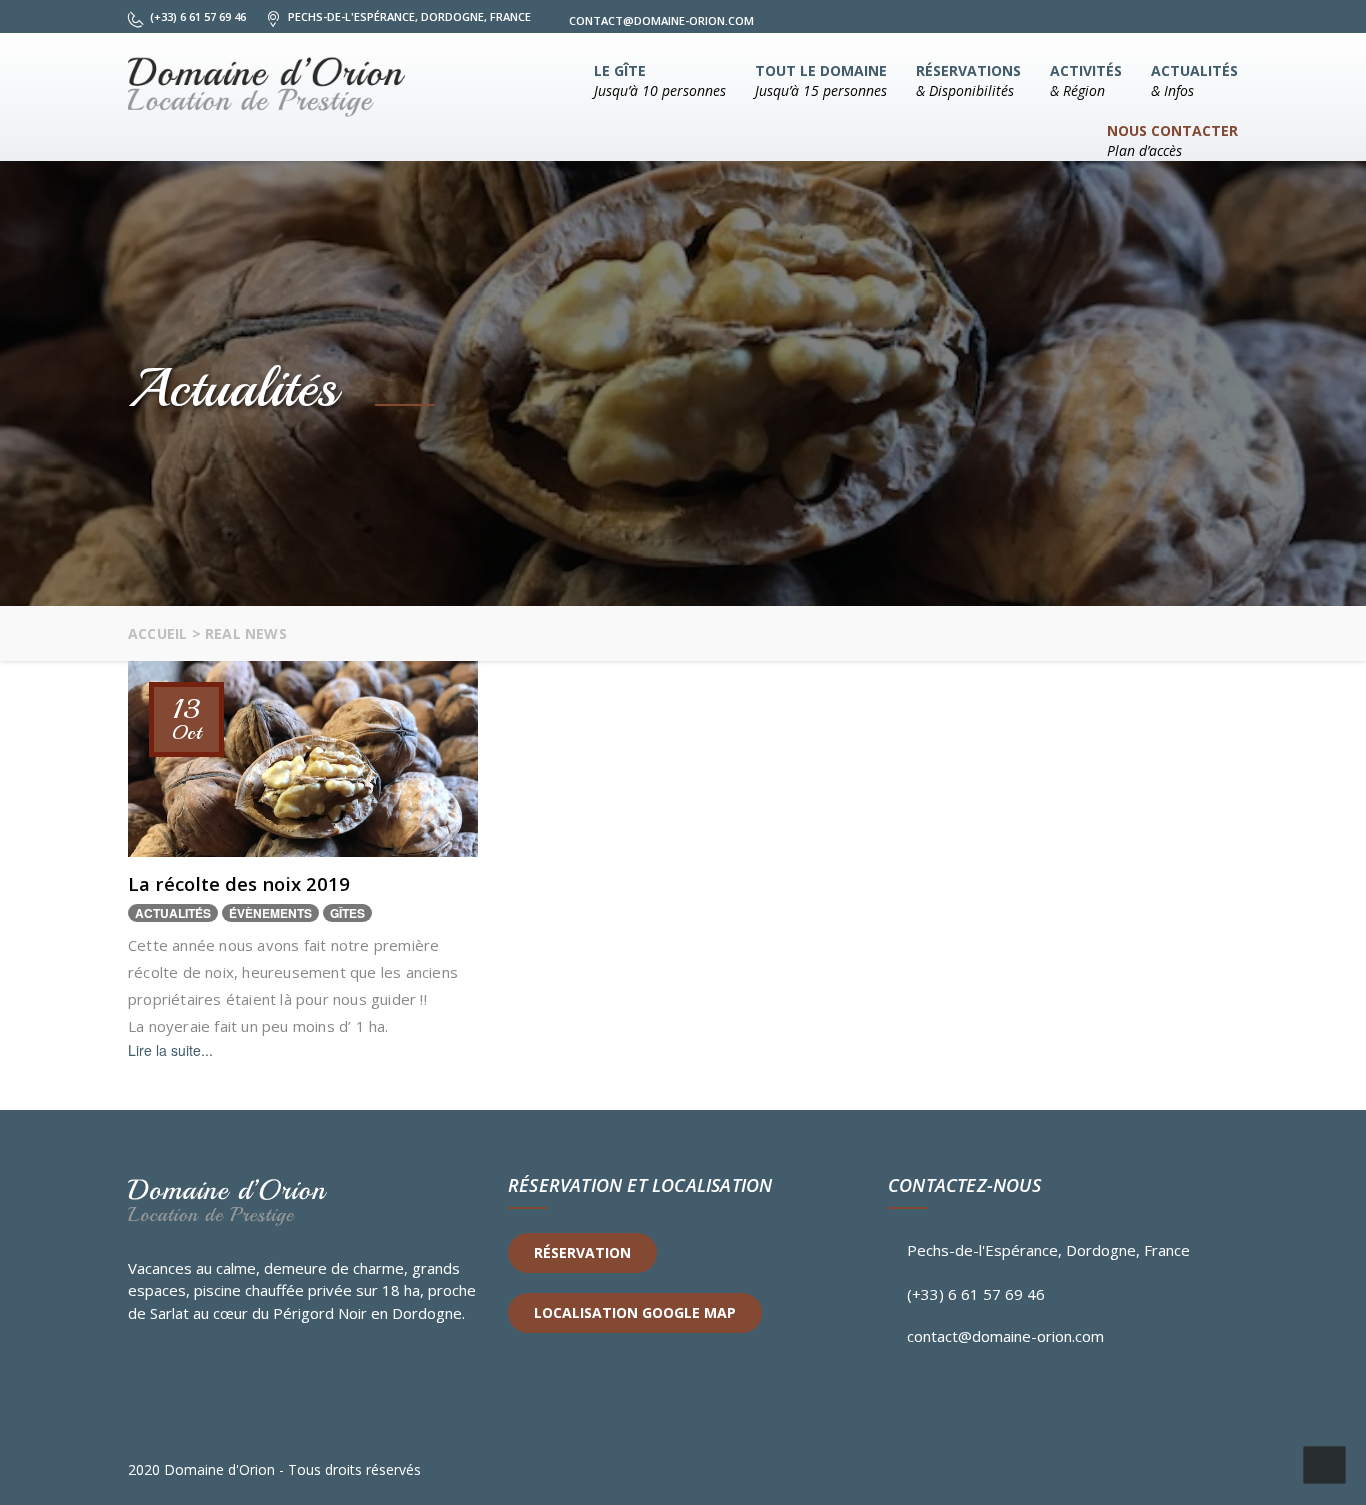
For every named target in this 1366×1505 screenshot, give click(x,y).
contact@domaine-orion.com (1005, 1336)
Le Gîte (660, 80)
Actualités (1194, 80)
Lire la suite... (170, 1050)
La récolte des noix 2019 (239, 883)
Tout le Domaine (821, 80)
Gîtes (347, 913)
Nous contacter (1172, 140)
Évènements (270, 913)
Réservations (968, 80)
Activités (1086, 80)
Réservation (582, 1252)
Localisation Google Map (635, 1312)
